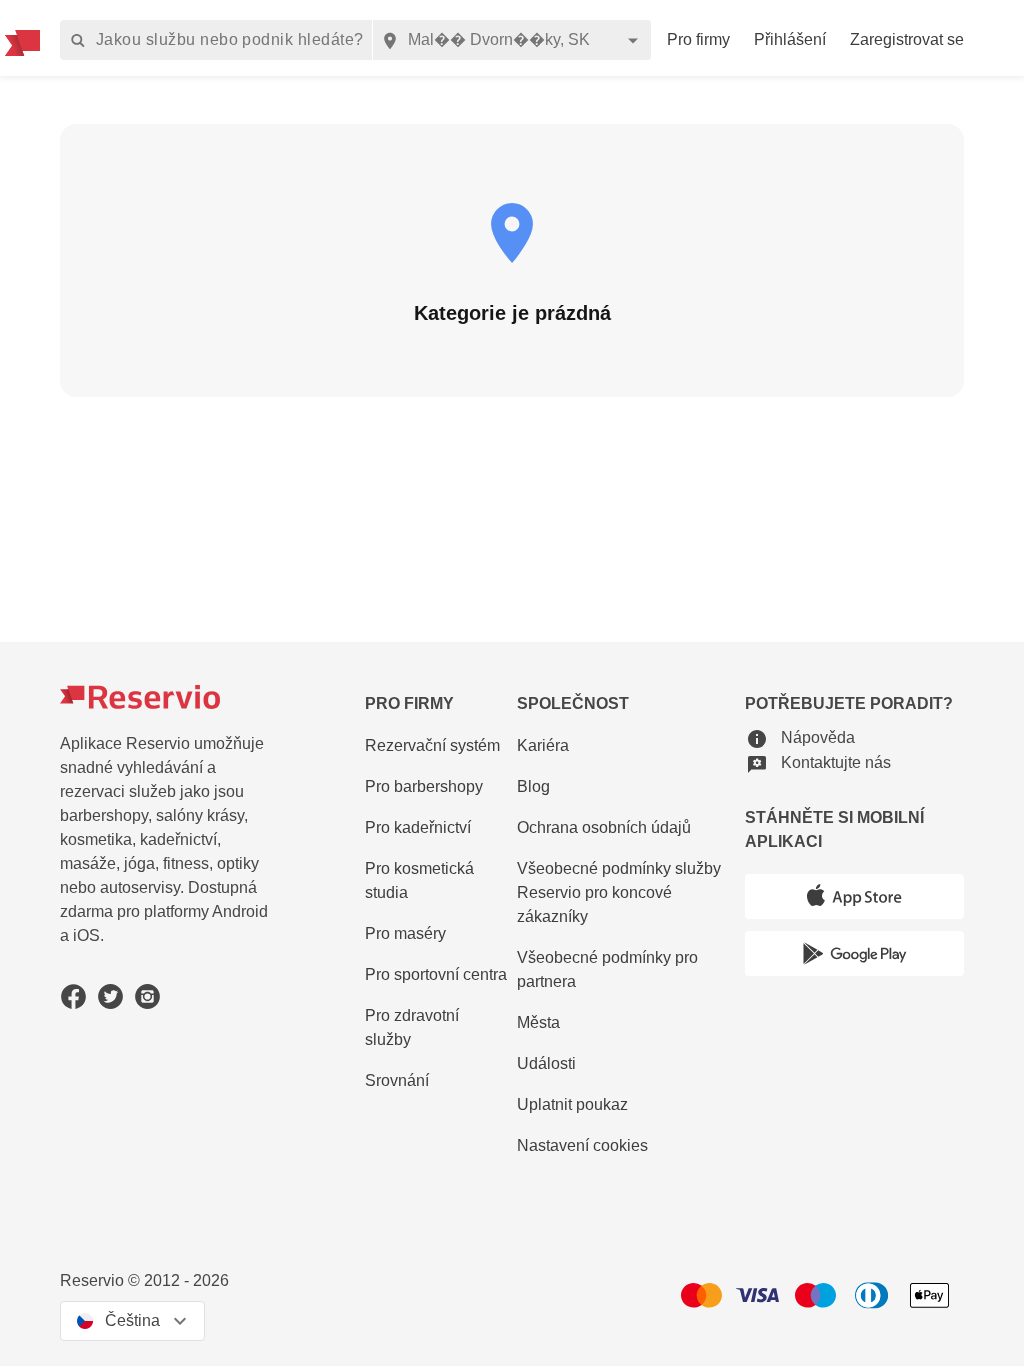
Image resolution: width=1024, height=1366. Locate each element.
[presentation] (132, 1321)
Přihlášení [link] (790, 39)
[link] (626, 893)
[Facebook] (73, 996)
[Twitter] (110, 996)
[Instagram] (147, 996)
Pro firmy (698, 39)
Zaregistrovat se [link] (907, 39)
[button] (800, 738)
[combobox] (511, 40)
